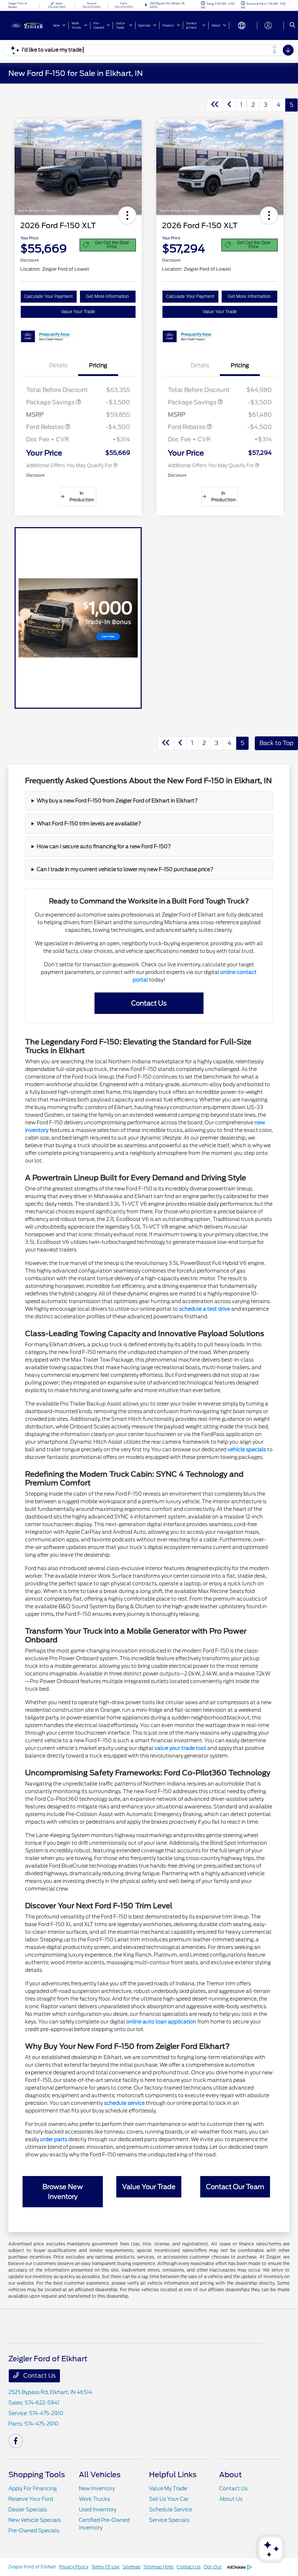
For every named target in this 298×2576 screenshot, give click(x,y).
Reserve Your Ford (31, 2499)
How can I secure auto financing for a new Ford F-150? (104, 846)
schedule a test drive (205, 1309)
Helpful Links (173, 2475)
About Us (231, 2499)
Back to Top (276, 743)
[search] (292, 25)
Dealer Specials (28, 2510)
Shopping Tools (37, 2475)
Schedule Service (170, 2510)
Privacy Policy (74, 2567)
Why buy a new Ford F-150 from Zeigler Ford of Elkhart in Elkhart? (117, 801)
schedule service (124, 2103)
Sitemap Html (159, 2567)
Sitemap (132, 2567)
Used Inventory (98, 2510)
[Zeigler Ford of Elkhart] (28, 25)
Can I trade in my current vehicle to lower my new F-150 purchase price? (125, 869)
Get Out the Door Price (112, 245)
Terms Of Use (105, 2567)
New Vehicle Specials (35, 2520)
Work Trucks (94, 2499)
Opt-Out (213, 2567)
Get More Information (108, 296)
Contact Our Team (235, 2187)
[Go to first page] (215, 105)
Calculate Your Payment (49, 296)
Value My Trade (168, 2488)
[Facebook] (16, 2441)
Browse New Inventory (63, 2192)
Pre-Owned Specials (34, 2531)
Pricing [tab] (98, 365)
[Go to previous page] (229, 105)
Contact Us (149, 1003)
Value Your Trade (78, 312)
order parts (54, 2139)
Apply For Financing (33, 2488)
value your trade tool (180, 1748)
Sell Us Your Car (169, 2499)
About (230, 2475)
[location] (146, 5)
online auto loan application (161, 2022)
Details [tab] (58, 365)
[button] (127, 215)
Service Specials (169, 2520)
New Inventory (97, 2488)
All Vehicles (100, 2475)
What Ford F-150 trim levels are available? (89, 824)
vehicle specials (247, 1449)
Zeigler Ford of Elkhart (32, 2567)
